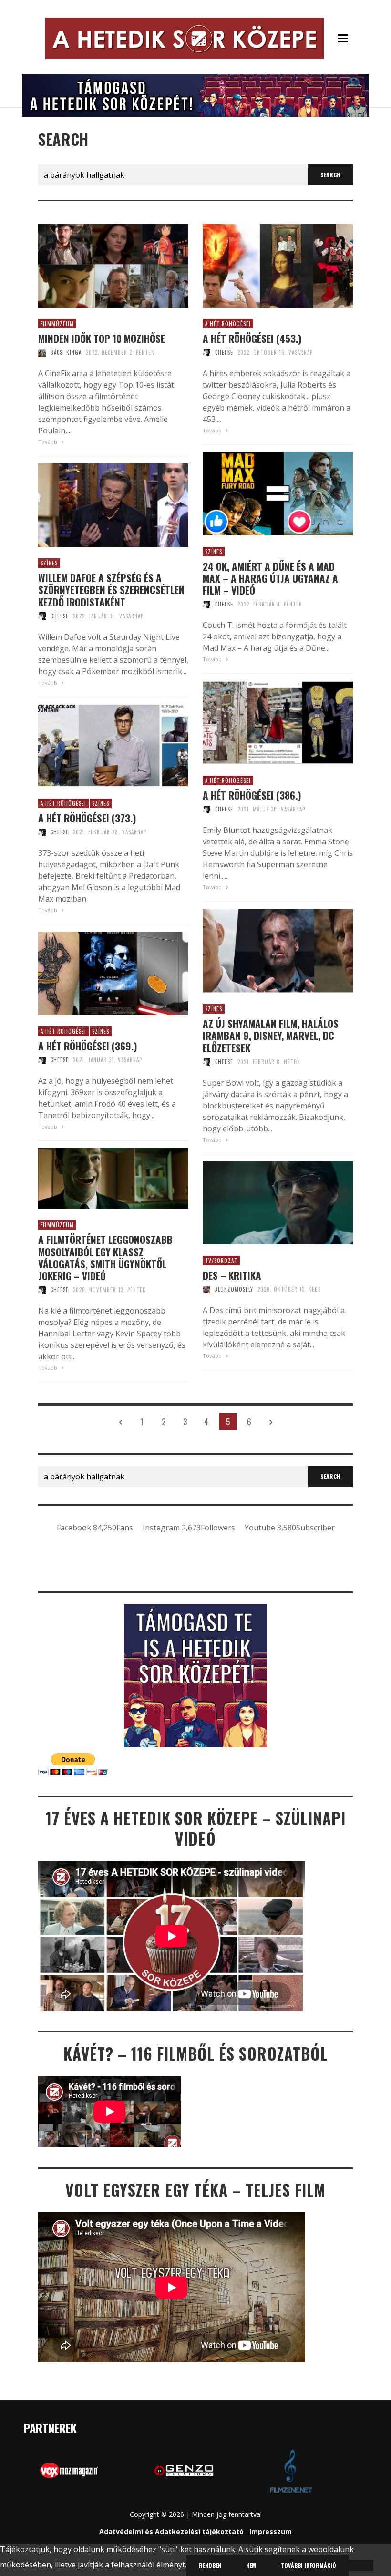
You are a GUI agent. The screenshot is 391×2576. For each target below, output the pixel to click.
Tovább (48, 442)
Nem (251, 2565)
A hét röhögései (228, 324)
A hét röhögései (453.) (252, 338)
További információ (309, 2565)
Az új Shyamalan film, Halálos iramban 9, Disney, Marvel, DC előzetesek (271, 1036)
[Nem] (361, 2566)
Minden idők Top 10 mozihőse (102, 338)
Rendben (210, 2565)
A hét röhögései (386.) (252, 795)
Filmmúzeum (57, 324)
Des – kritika (232, 1275)
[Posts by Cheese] (206, 352)
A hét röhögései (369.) (88, 1046)
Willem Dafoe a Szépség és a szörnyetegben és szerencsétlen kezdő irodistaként (111, 590)
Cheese (224, 352)
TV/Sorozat (221, 1261)
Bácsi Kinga (66, 352)
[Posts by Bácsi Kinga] (42, 352)
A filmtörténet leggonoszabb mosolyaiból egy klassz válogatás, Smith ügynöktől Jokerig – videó (105, 1257)
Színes (214, 552)
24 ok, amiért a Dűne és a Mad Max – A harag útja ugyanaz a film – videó (270, 578)
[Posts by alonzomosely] (206, 1289)
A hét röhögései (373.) (87, 818)
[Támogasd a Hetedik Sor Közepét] (195, 94)
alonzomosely (234, 1289)
